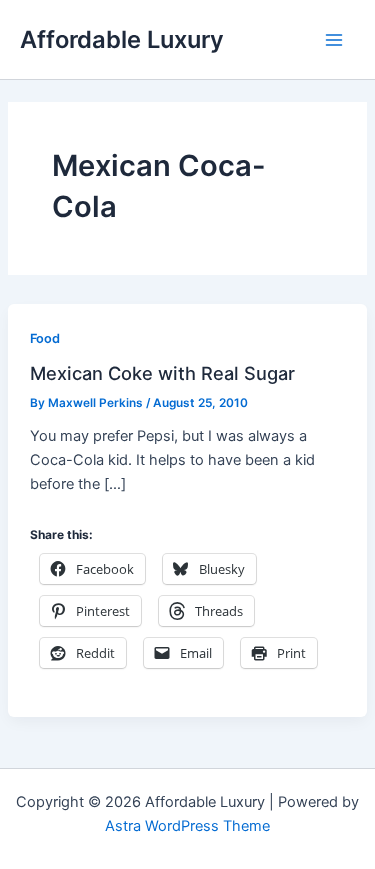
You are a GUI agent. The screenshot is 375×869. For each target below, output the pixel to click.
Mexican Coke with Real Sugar (162, 373)
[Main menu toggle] (334, 40)
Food (45, 338)
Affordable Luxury (122, 39)
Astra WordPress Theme (187, 826)
